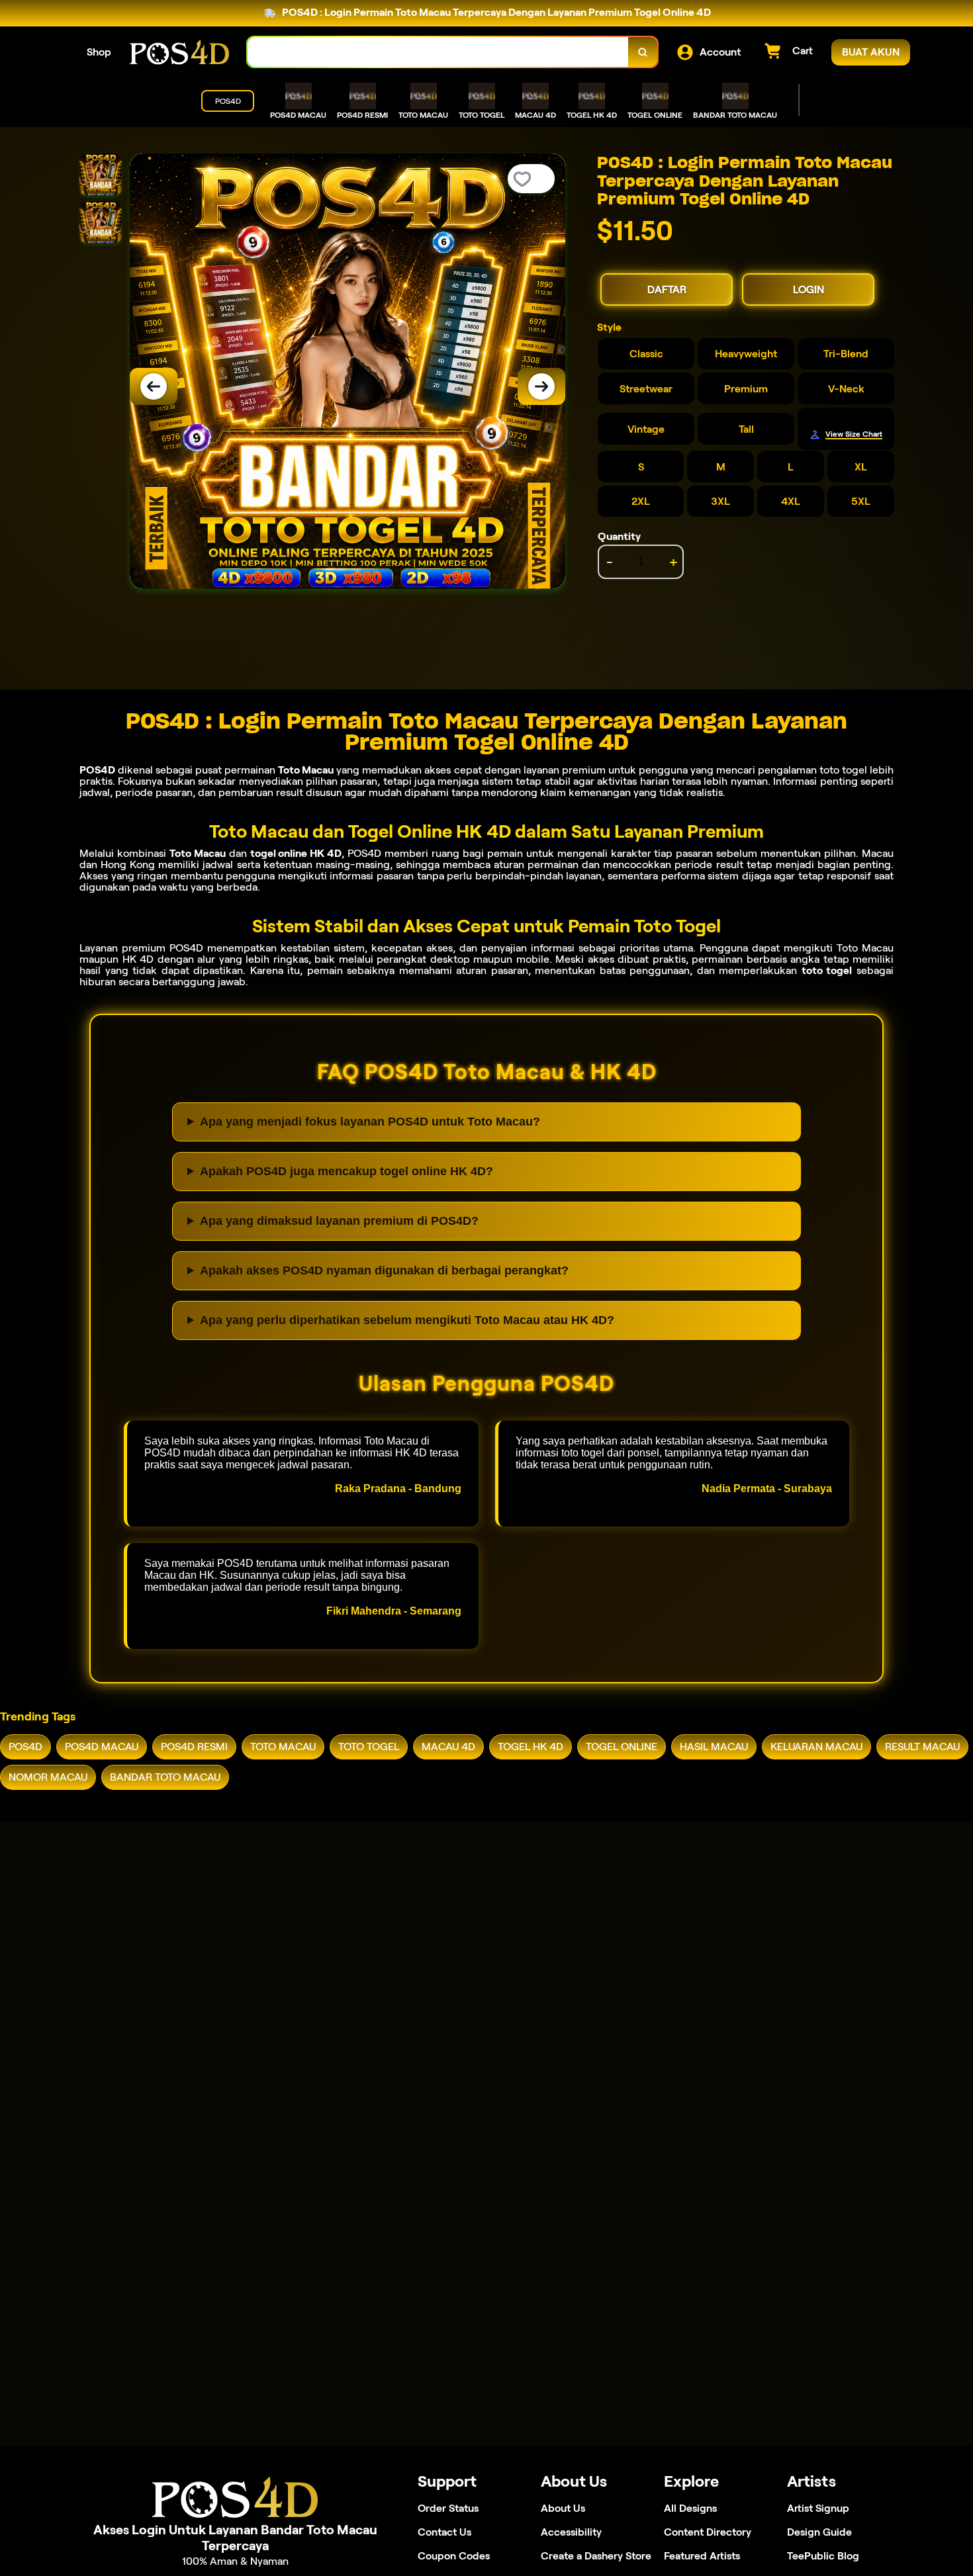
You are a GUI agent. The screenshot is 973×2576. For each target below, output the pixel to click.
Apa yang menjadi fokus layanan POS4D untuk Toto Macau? (370, 1122)
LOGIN (809, 289)
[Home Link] (179, 52)
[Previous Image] (154, 386)
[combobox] (438, 52)
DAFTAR (667, 289)
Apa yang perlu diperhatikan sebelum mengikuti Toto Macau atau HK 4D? (407, 1320)
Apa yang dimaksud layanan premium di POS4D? (339, 1221)
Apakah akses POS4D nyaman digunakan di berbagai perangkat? (384, 1270)
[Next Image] (541, 386)
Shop (99, 52)
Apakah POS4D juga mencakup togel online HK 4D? (347, 1171)
